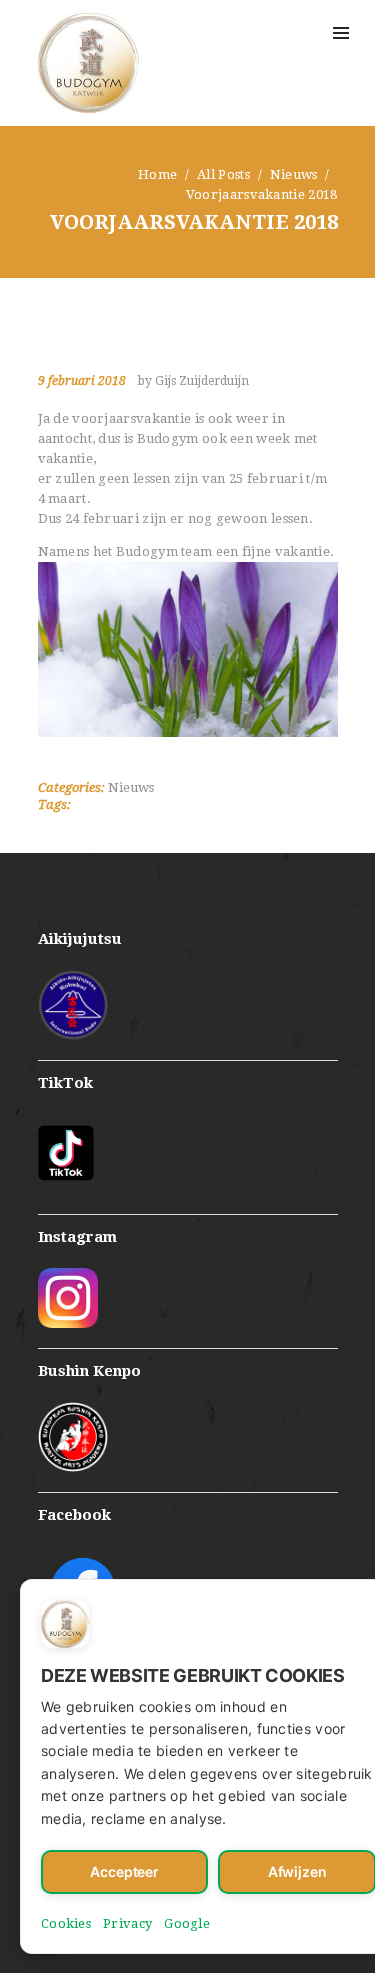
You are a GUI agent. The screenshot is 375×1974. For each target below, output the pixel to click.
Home (157, 174)
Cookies (66, 1923)
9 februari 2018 (82, 381)
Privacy (127, 1923)
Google (187, 1923)
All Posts (223, 174)
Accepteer (124, 1871)
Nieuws (294, 174)
